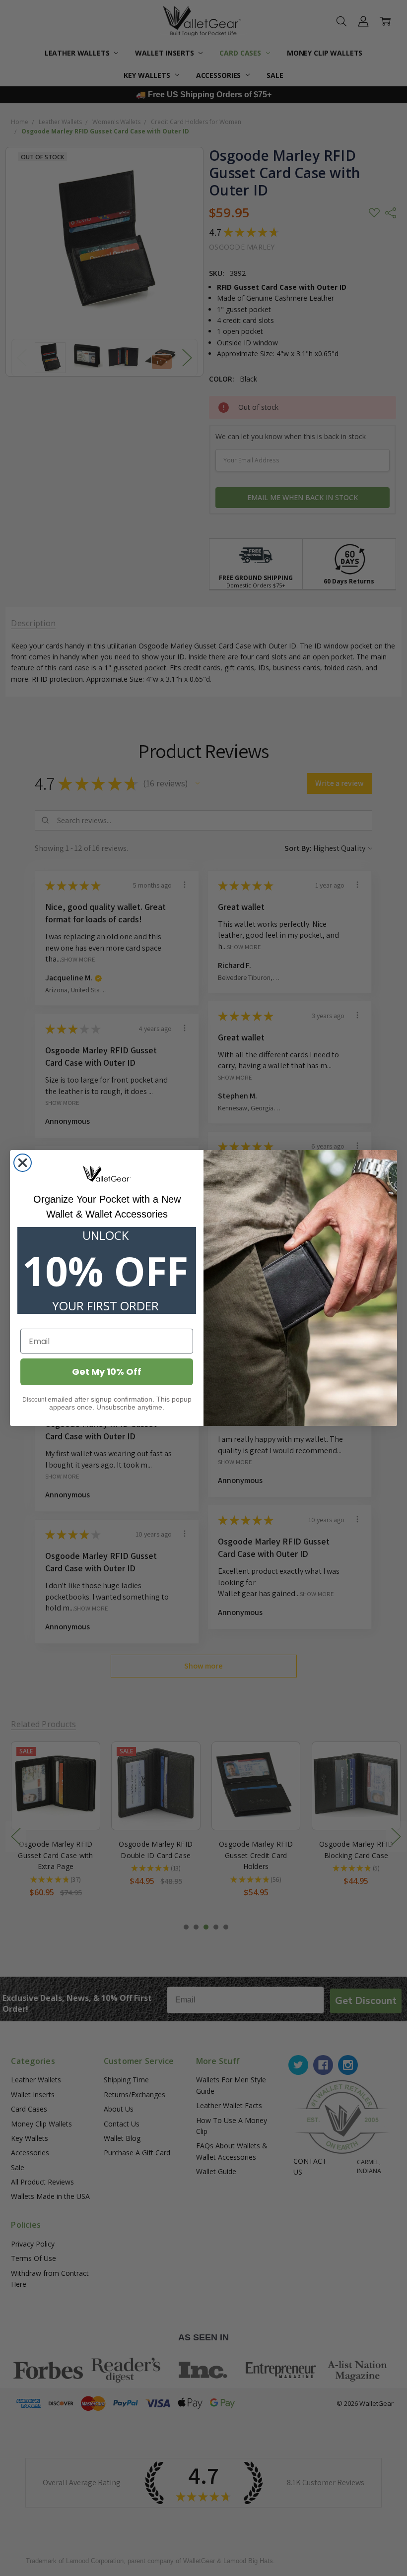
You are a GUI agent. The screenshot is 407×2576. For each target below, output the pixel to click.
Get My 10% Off (107, 1372)
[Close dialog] (23, 1163)
